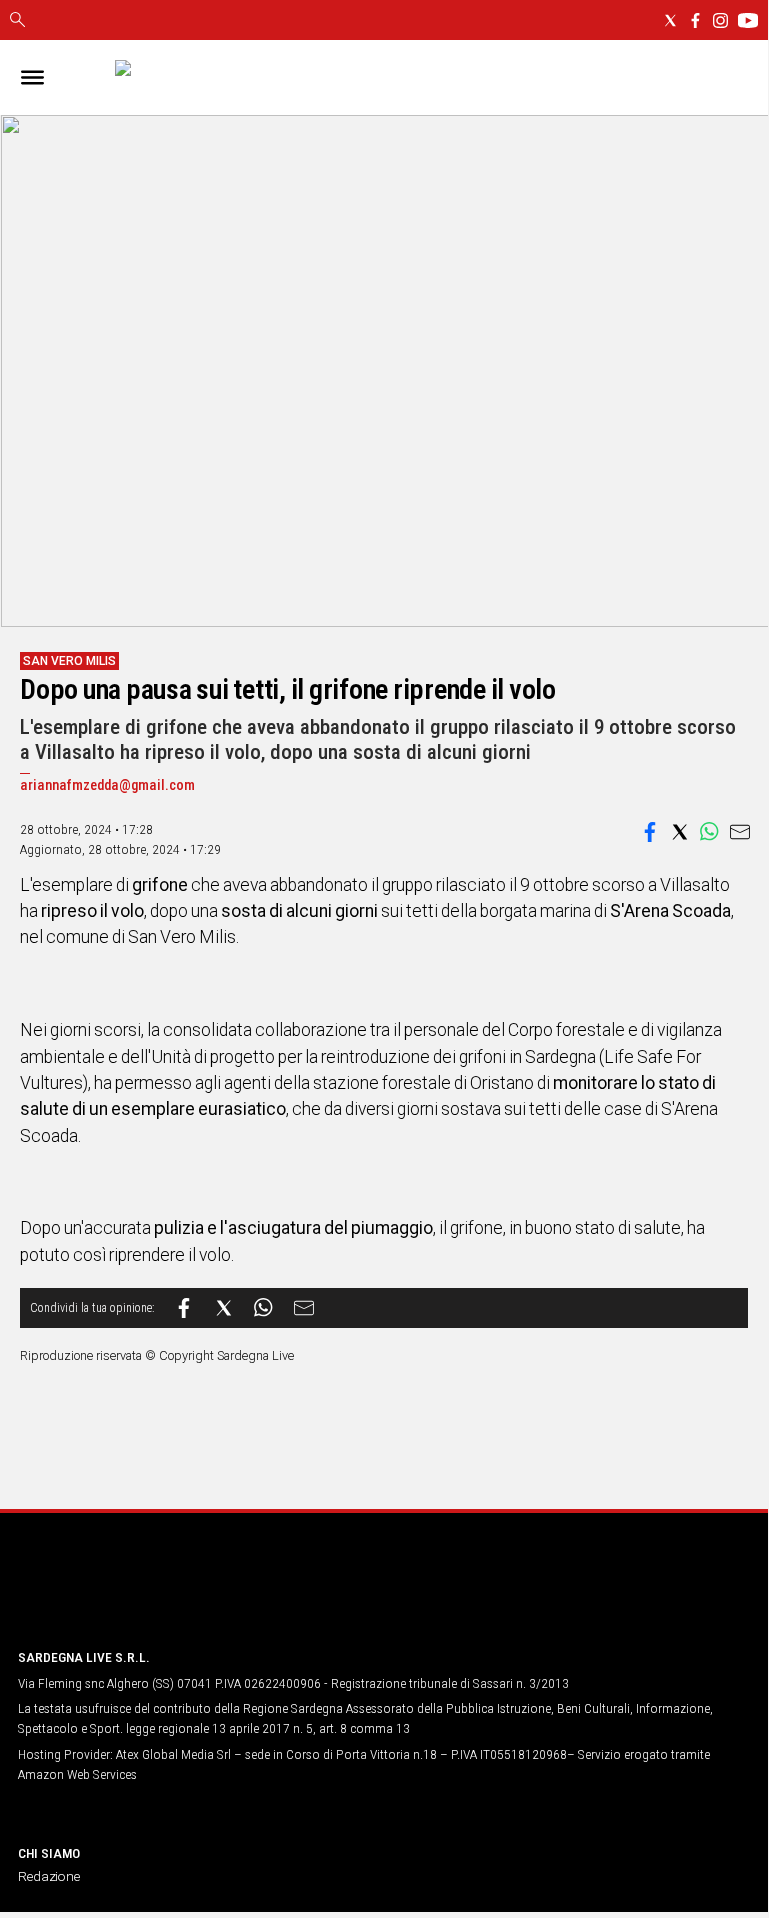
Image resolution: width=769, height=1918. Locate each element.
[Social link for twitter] (670, 20)
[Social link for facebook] (695, 20)
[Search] (17, 21)
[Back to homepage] (123, 1594)
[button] (650, 832)
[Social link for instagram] (720, 20)
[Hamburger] (32, 77)
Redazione (49, 1876)
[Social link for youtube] (748, 20)
